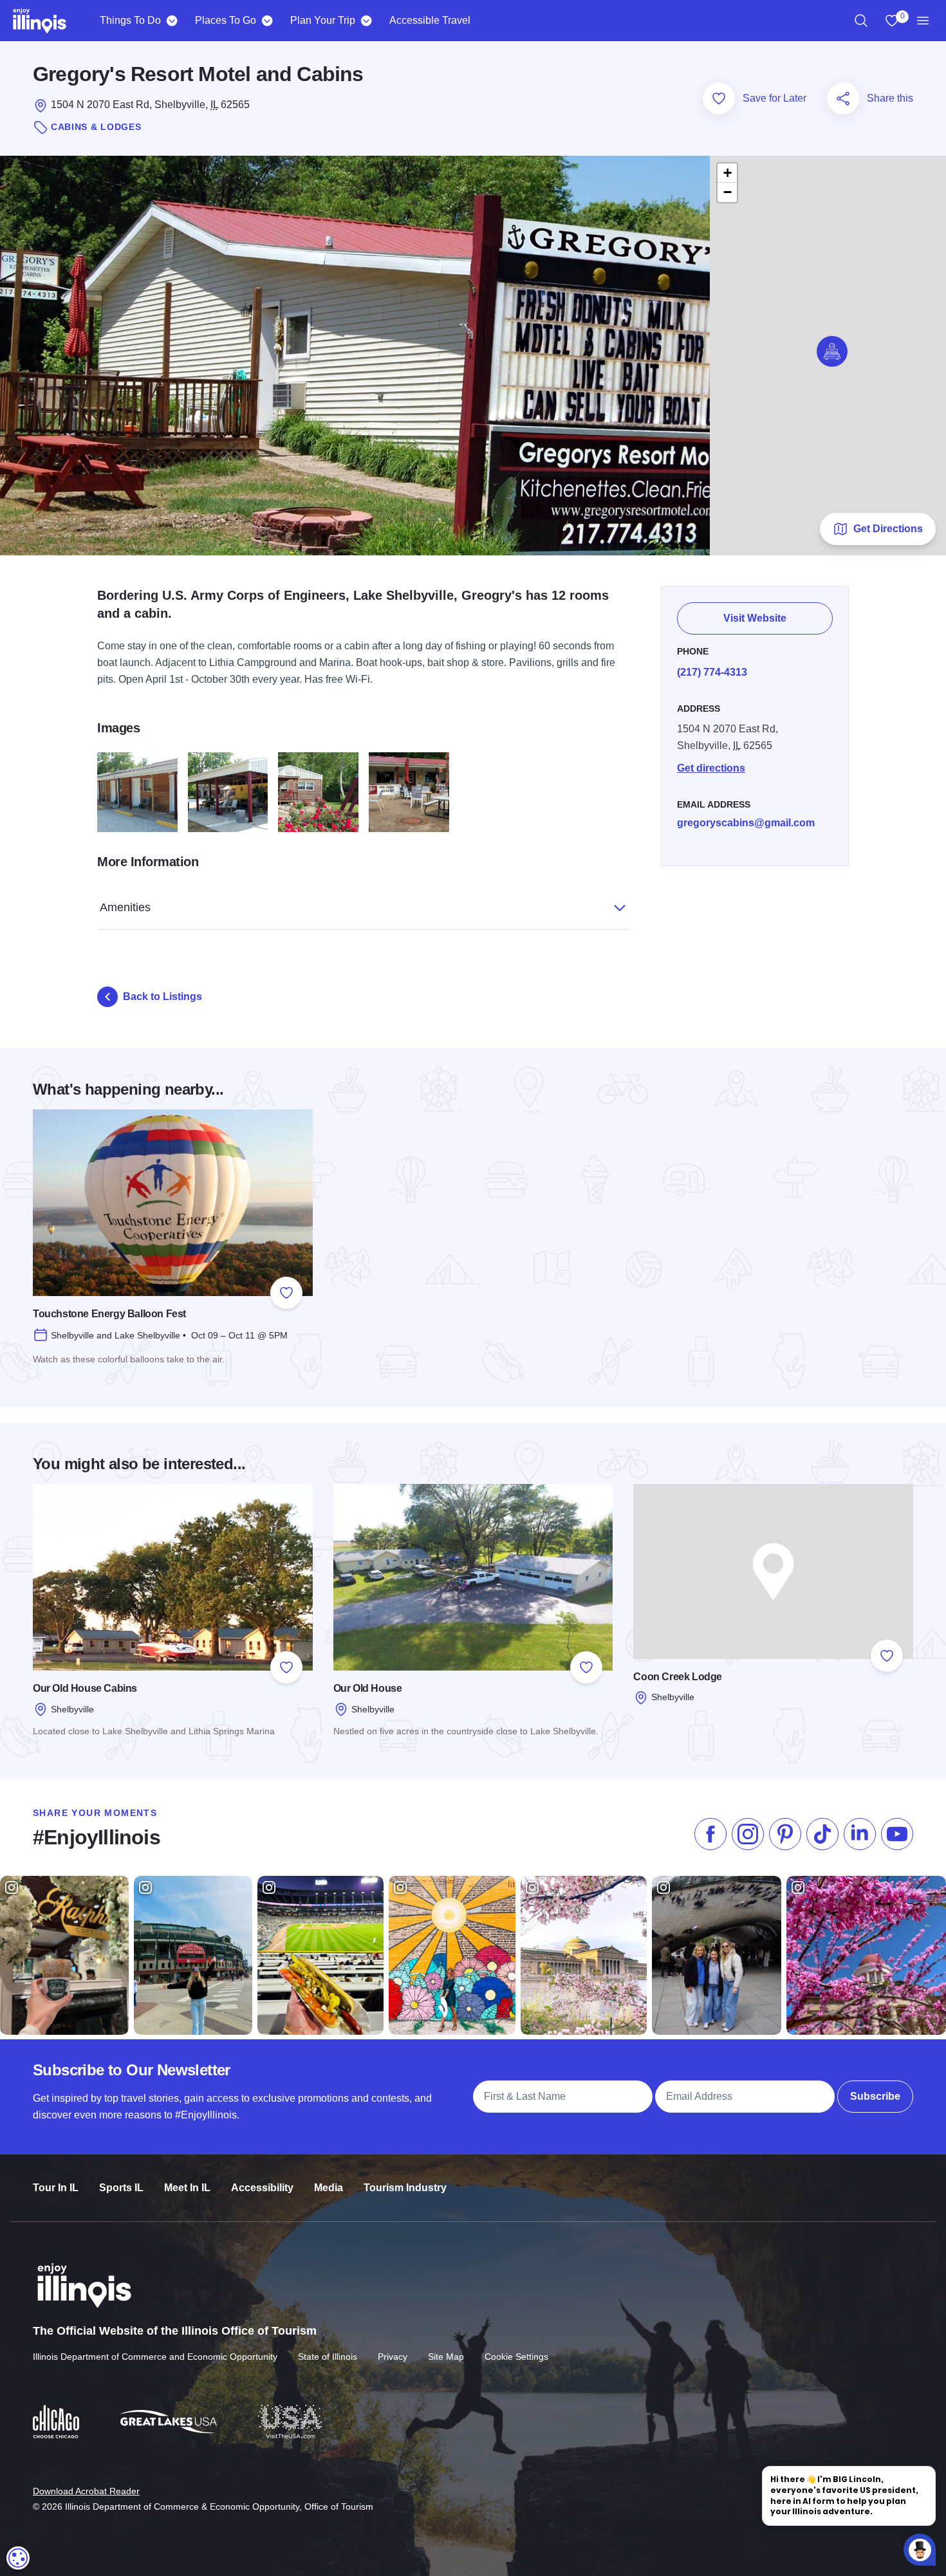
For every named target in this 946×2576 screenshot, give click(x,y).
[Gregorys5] (318, 792)
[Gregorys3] (228, 792)
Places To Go (226, 20)
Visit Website (755, 618)
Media (329, 2188)
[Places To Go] (267, 21)
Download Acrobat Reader (86, 2491)
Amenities (125, 907)
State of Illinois (328, 2357)
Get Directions (888, 529)
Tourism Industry (405, 2188)
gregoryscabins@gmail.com (746, 823)
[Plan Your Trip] (366, 21)
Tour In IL (56, 2188)
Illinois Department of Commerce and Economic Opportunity (155, 2357)
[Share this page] (843, 98)
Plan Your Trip (323, 20)
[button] (832, 351)
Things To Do (130, 20)
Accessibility (262, 2188)
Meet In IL (187, 2188)
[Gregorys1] (409, 792)
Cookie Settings (516, 2357)
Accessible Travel (430, 20)
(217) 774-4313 (712, 672)
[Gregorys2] (137, 792)
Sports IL (121, 2188)
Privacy (393, 2357)
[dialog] (18, 2558)
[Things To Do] (172, 21)
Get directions (711, 768)
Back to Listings (162, 996)
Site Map (446, 2357)
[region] (861, 21)
